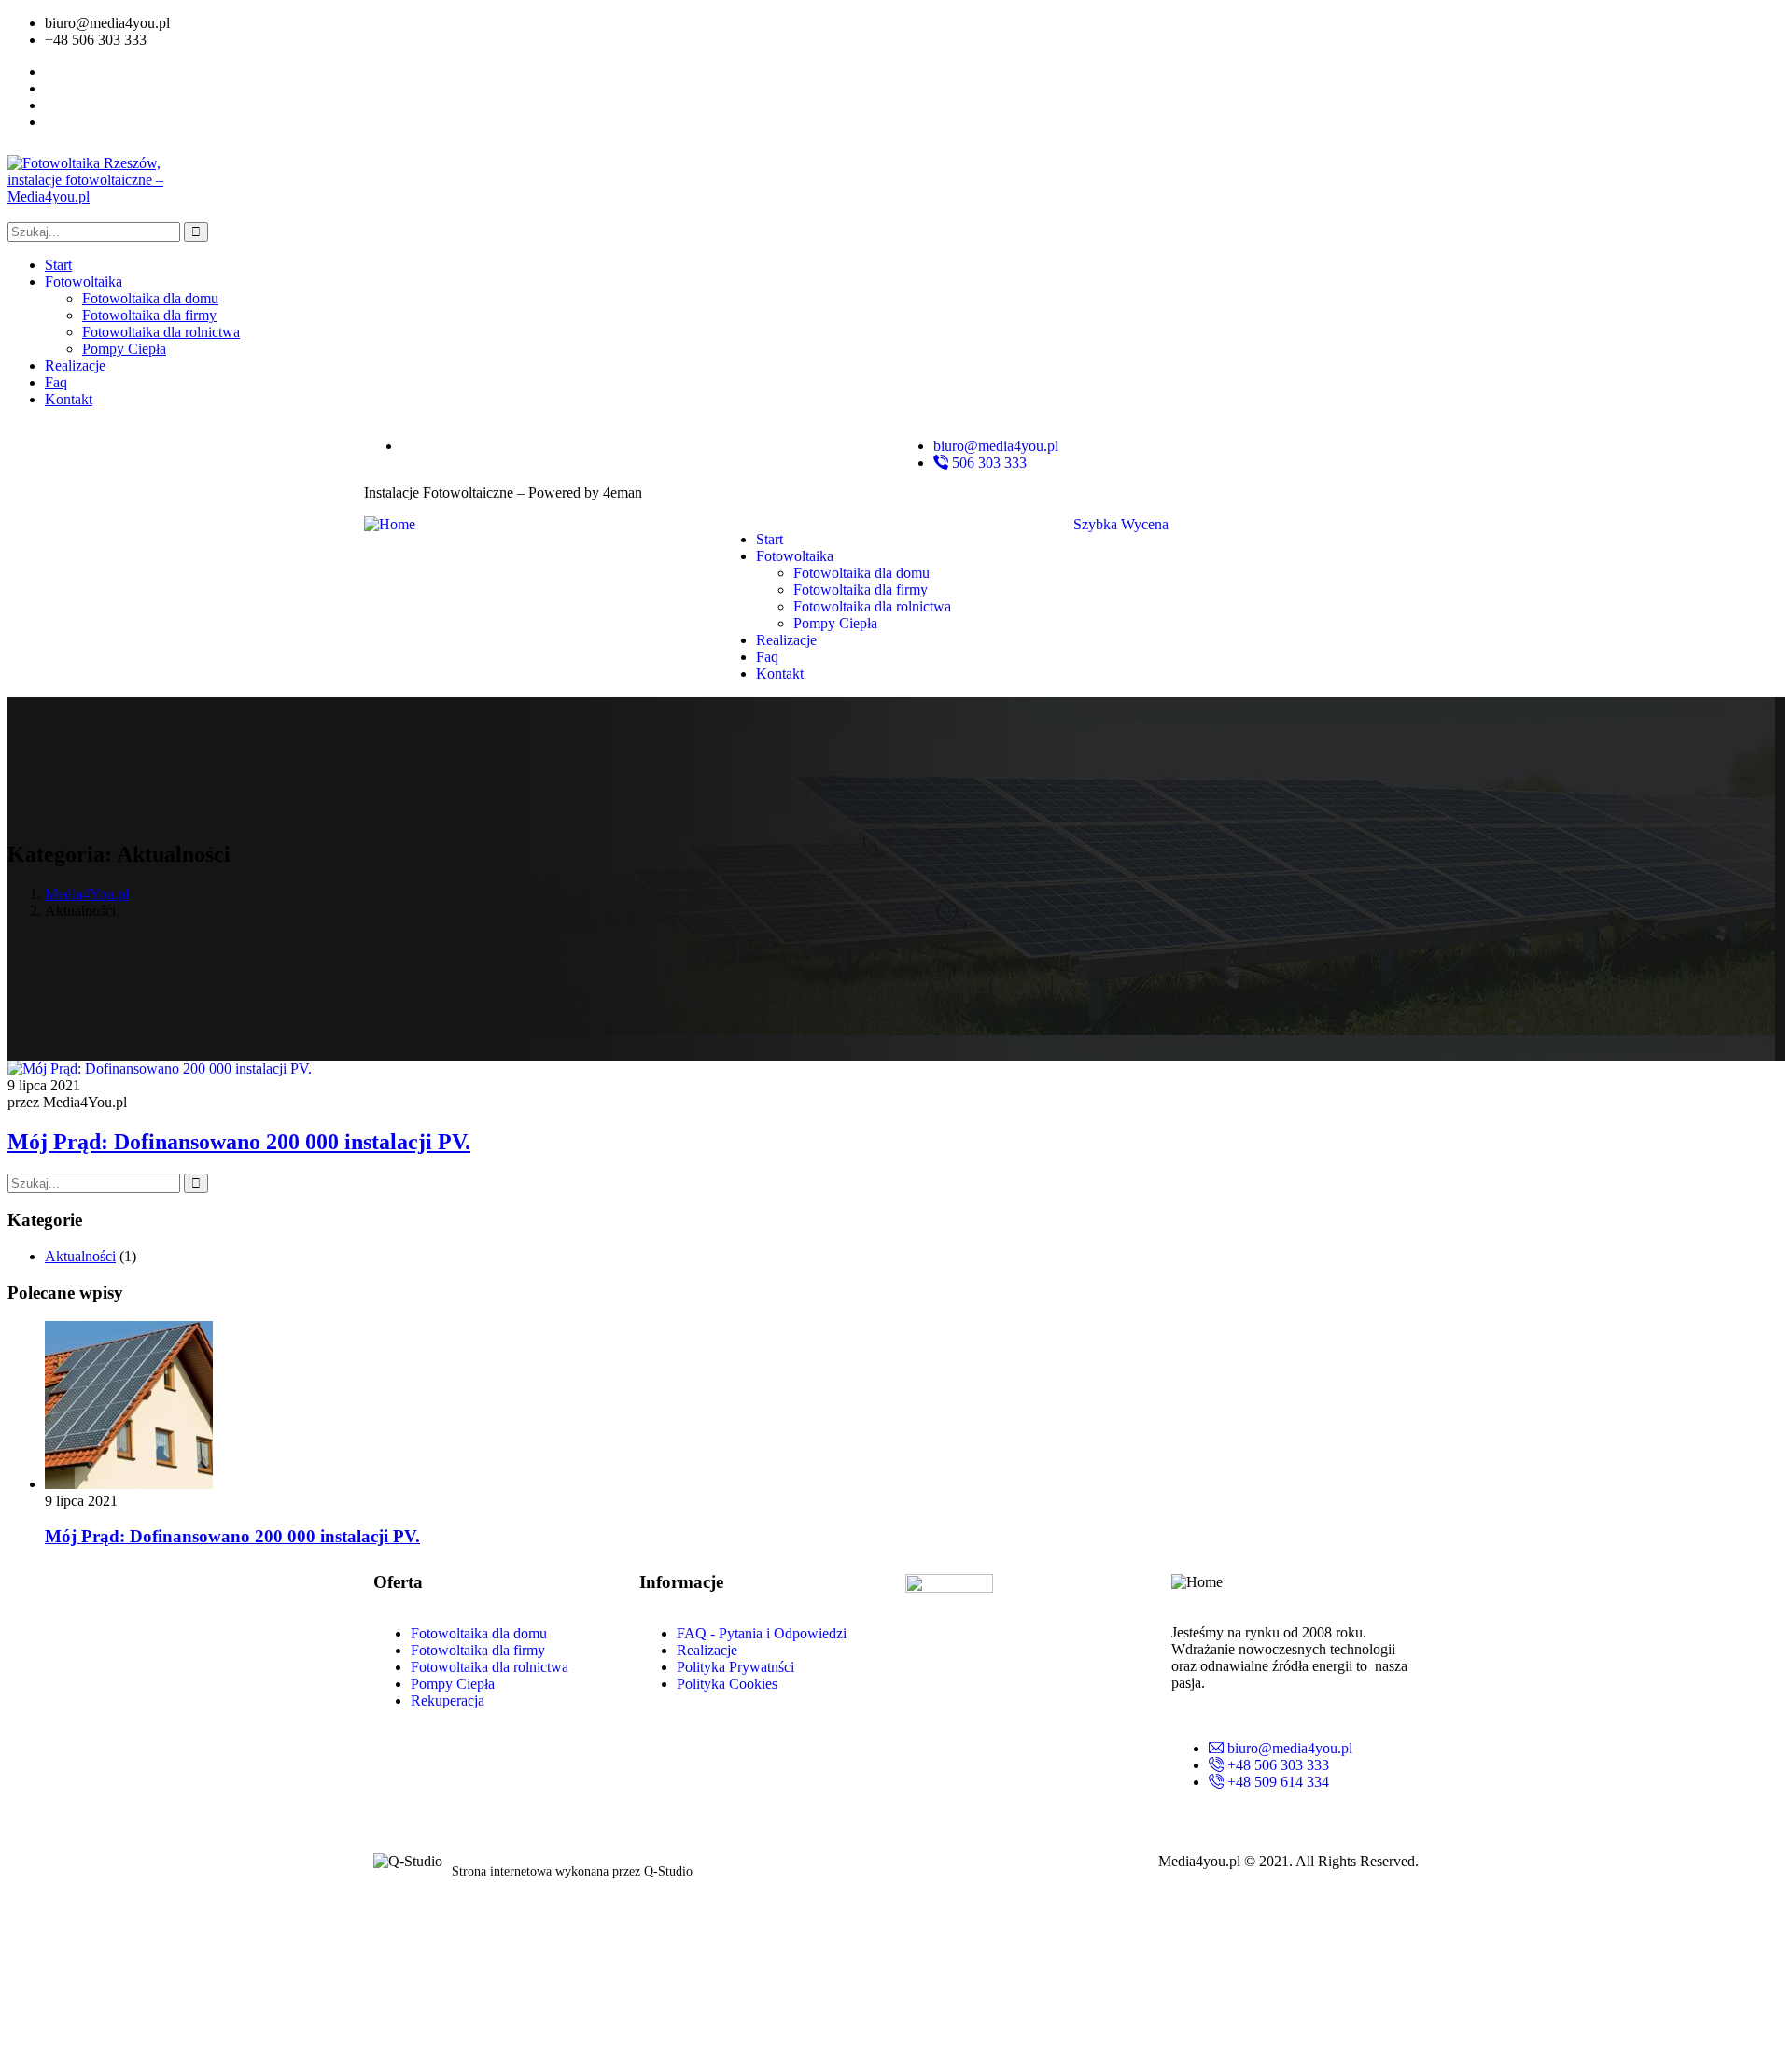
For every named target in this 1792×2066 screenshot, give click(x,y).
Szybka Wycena (1121, 524)
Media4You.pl (87, 894)
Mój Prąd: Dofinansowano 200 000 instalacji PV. (239, 1142)
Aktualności (80, 1256)
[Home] (390, 524)
